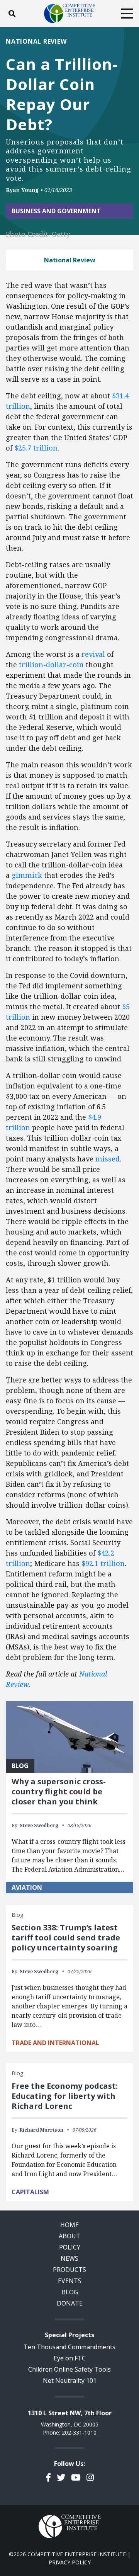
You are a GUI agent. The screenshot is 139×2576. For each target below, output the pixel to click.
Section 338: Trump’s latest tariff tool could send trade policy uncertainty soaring (66, 1938)
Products (69, 2270)
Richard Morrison (42, 2130)
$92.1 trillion (103, 1563)
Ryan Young (22, 190)
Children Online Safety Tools (69, 2369)
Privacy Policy (70, 2562)
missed (108, 1159)
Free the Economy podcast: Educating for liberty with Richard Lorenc (65, 2096)
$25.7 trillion (36, 448)
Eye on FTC (70, 2358)
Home (69, 2225)
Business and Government (56, 211)
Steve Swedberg (39, 1825)
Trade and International (55, 2043)
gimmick (27, 875)
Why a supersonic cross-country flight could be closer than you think (59, 1791)
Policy (70, 2247)
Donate (70, 2303)
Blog (70, 2292)
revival (93, 654)
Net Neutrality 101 (70, 2380)
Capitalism (30, 2192)
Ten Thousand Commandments (69, 2347)
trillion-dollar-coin (51, 665)
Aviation (27, 1887)
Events (70, 2281)
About (69, 2236)
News (69, 2258)
